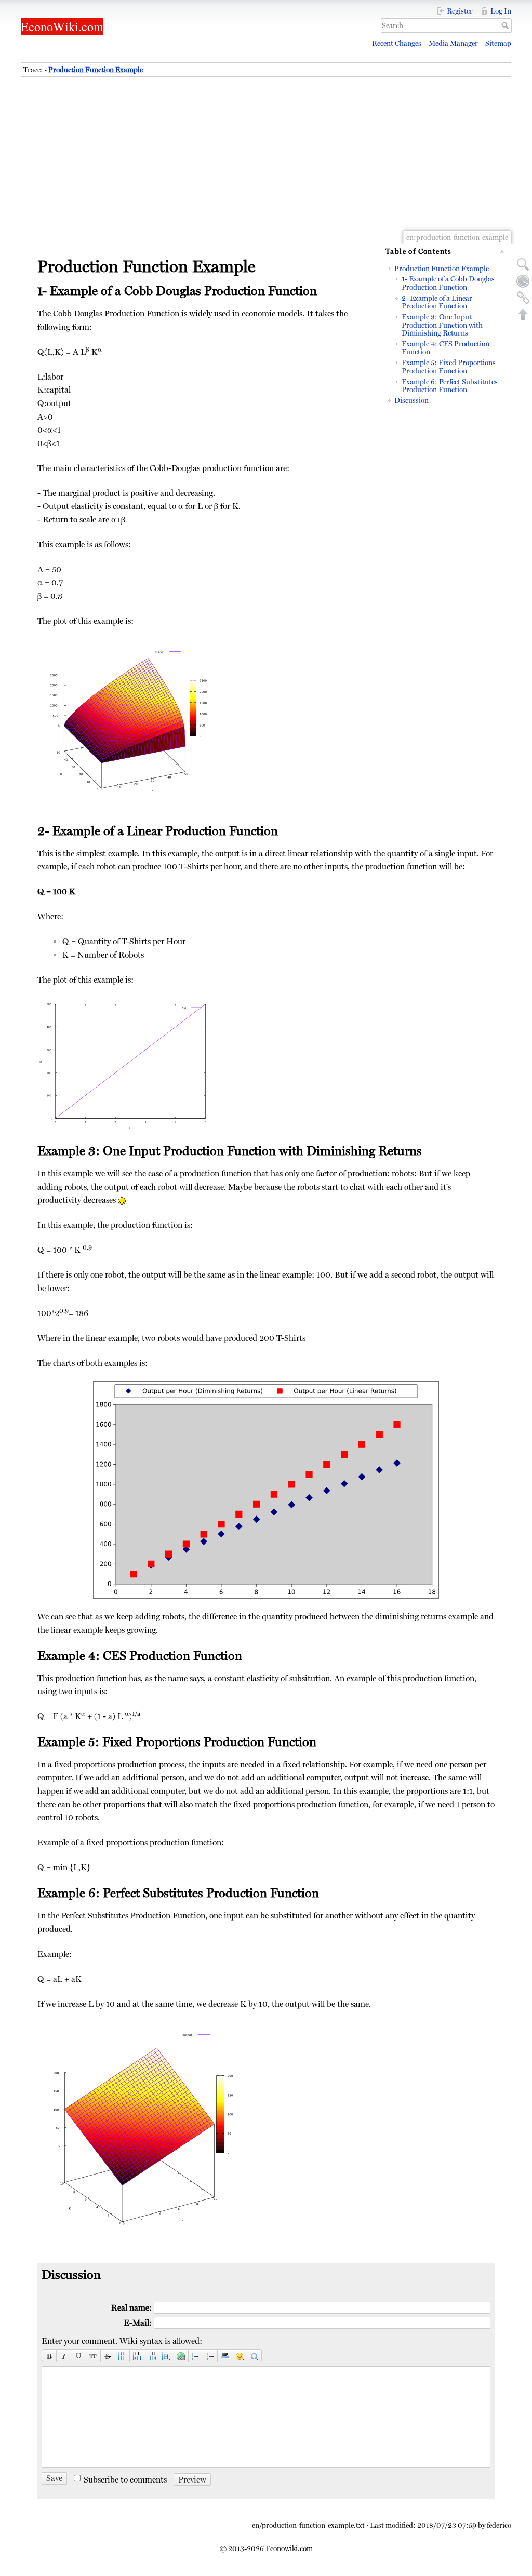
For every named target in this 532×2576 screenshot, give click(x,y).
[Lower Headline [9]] (137, 2356)
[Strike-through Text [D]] (108, 2356)
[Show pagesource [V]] (523, 264)
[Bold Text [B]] (49, 2356)
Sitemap (498, 43)
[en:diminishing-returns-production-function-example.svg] (266, 1490)
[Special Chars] (255, 2356)
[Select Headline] (167, 2356)
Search (506, 25)
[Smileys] (240, 2356)
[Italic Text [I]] (64, 2356)
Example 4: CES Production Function (445, 348)
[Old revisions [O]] (523, 281)
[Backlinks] (523, 298)
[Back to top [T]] (523, 314)
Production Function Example (96, 70)
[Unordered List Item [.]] (210, 2356)
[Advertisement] (266, 166)
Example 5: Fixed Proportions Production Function (449, 366)
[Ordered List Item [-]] (196, 2356)
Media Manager (453, 43)
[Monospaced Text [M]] (94, 2356)
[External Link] (181, 2356)
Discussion (411, 400)
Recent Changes (397, 43)
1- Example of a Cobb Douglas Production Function (448, 283)
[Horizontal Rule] (225, 2356)
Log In (501, 11)
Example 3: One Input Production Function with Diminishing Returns (442, 325)
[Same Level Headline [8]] (123, 2356)
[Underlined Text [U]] (78, 2356)
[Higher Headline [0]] (152, 2356)
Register (460, 11)
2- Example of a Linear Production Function (437, 302)
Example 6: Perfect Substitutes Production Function (450, 386)
